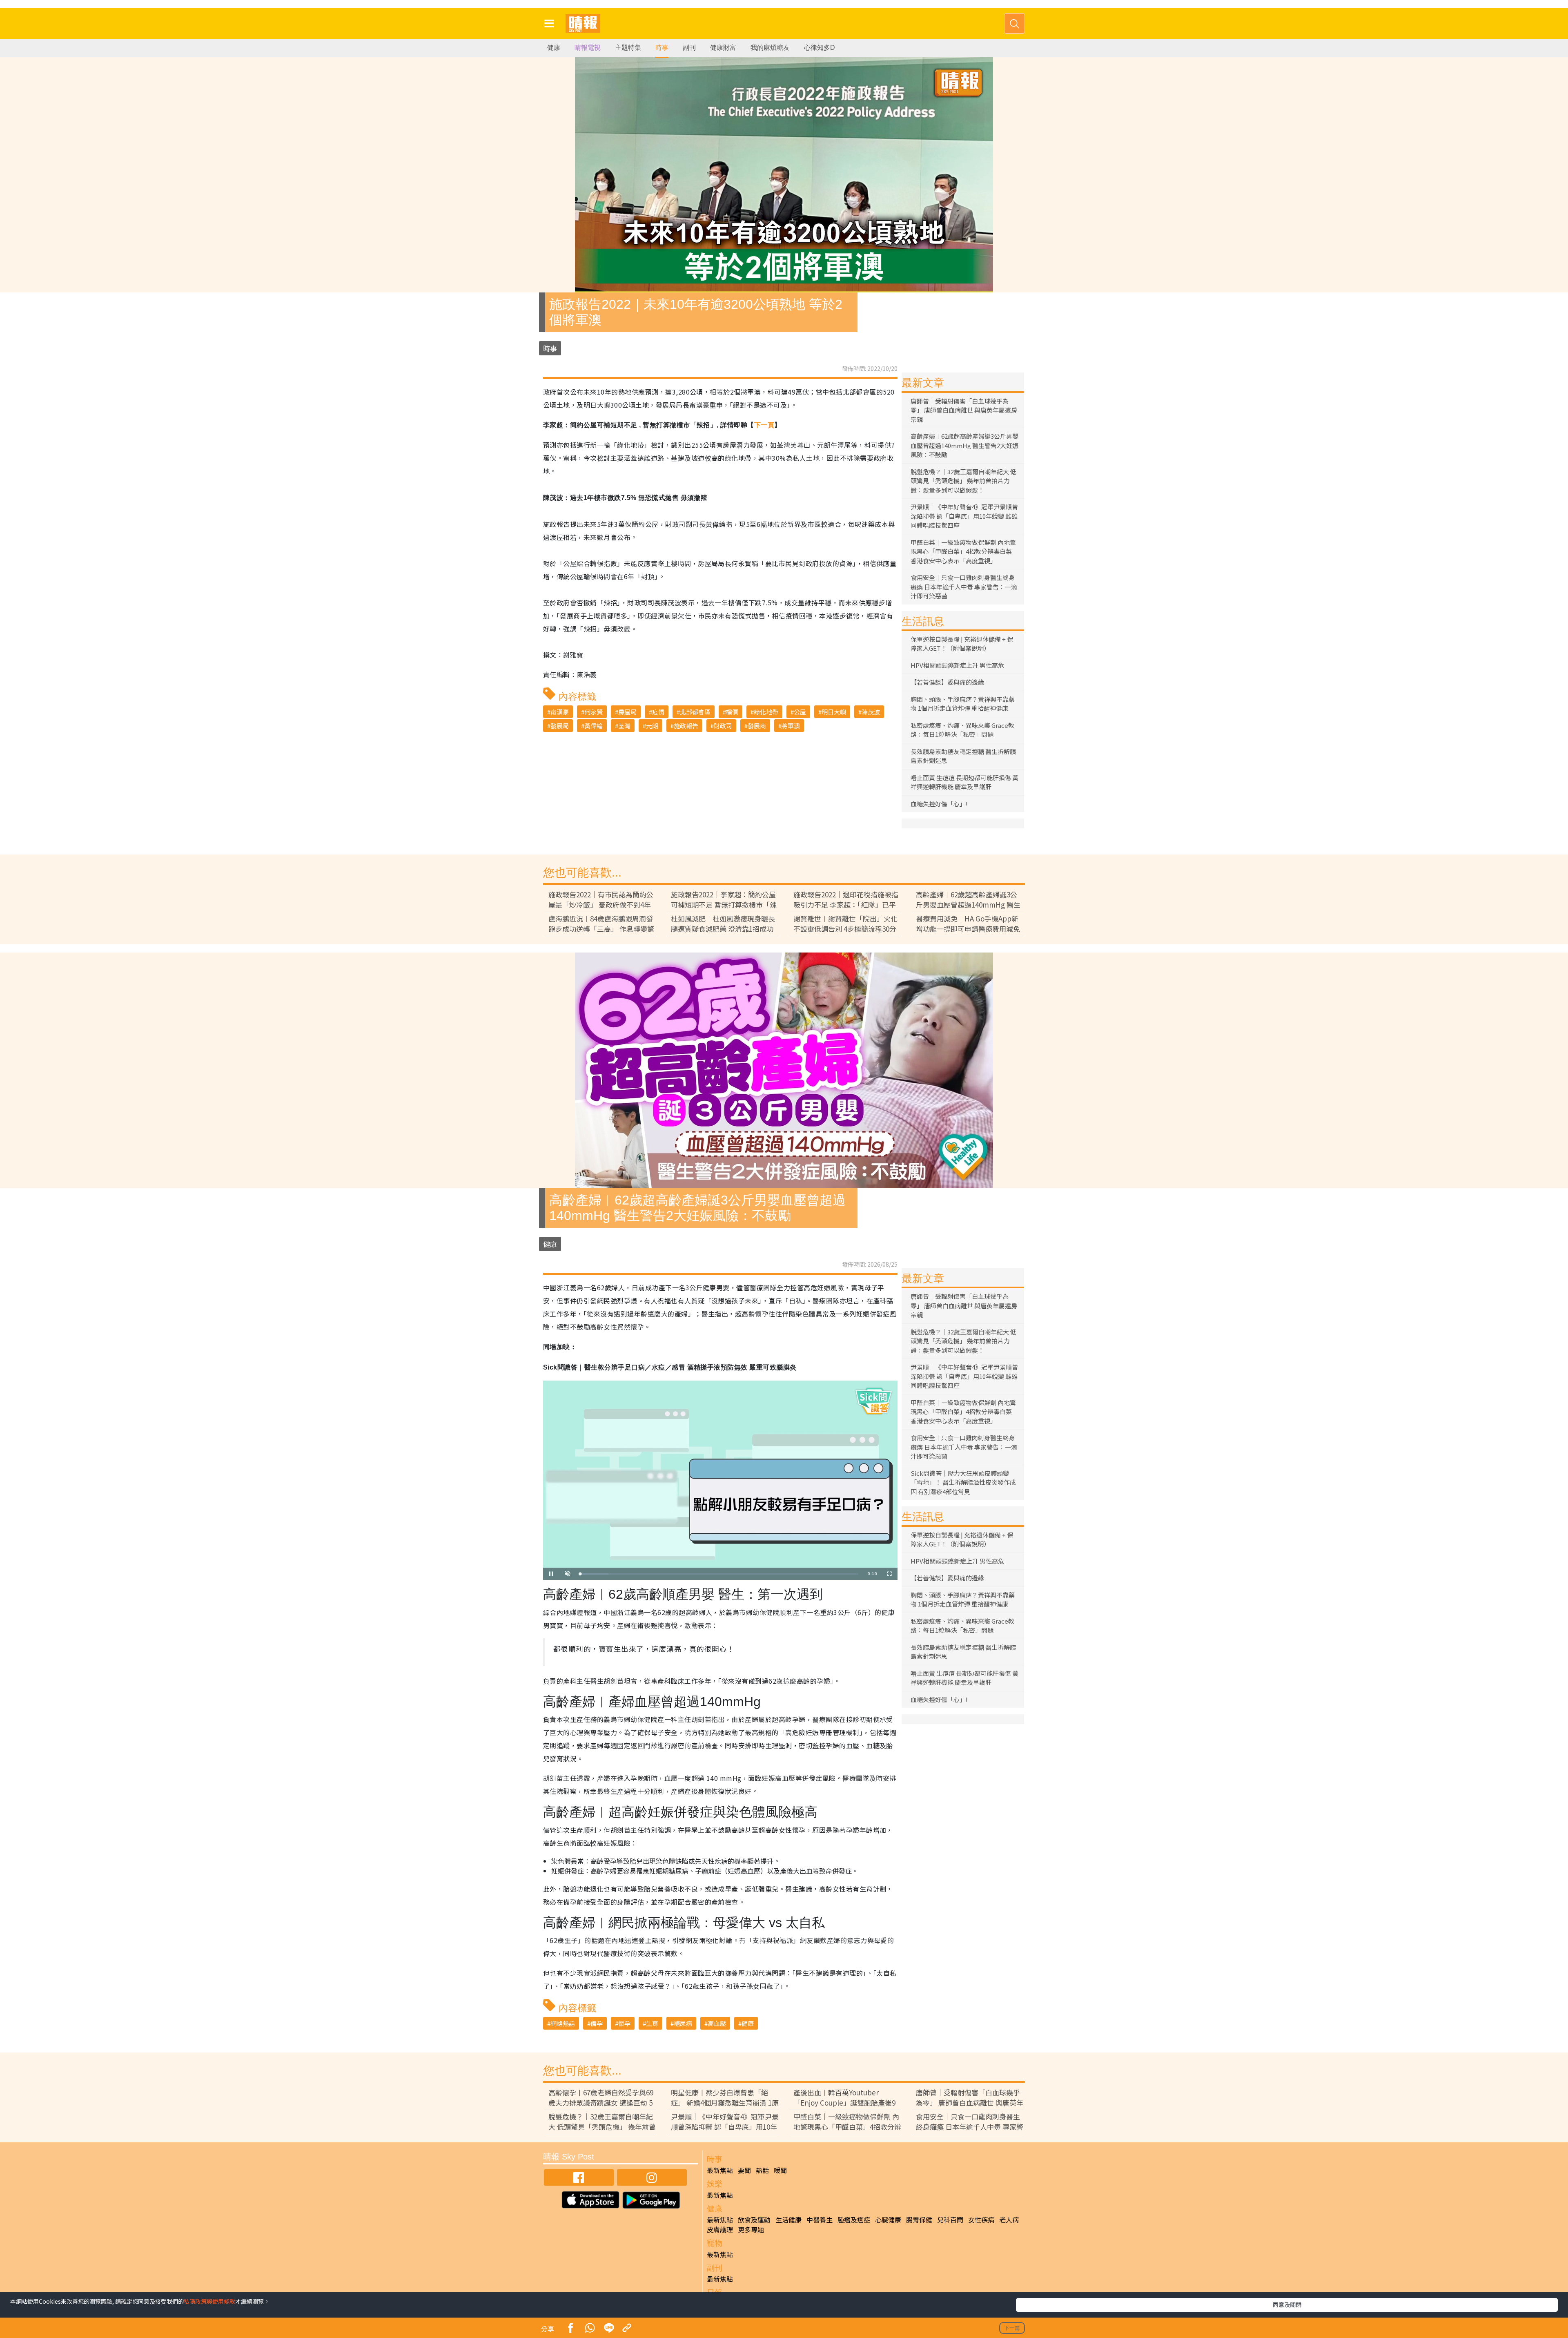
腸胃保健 (919, 2220)
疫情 (658, 712)
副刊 (689, 48)
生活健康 (788, 2220)
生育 (652, 2023)
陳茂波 (871, 712)
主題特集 (628, 48)
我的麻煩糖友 (770, 48)
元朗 (652, 726)
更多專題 (751, 2229)
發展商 (757, 726)
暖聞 (780, 2170)
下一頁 (764, 425)
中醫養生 (820, 2220)
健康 (554, 48)
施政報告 (686, 726)
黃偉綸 (594, 726)
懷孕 (624, 2023)
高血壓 (717, 2023)
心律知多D (820, 48)
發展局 (560, 726)
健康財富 (723, 48)
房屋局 (627, 712)
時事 (662, 48)
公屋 (800, 712)
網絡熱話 (563, 2023)
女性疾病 (981, 2220)
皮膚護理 (720, 2229)
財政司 (723, 726)
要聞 (744, 2170)
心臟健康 (888, 2220)
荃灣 (624, 726)
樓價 (732, 712)
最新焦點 (720, 2170)
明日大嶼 (834, 712)
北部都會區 (695, 712)
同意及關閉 (1287, 2305)
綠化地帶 (766, 712)
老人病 (1009, 2220)
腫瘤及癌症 (854, 2220)
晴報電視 (588, 48)
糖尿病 (683, 2023)
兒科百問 (950, 2220)
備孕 (597, 2023)
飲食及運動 (754, 2220)
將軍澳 (791, 726)
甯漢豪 (560, 712)
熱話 (762, 2170)
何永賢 (594, 712)
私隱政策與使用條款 (209, 2301)
